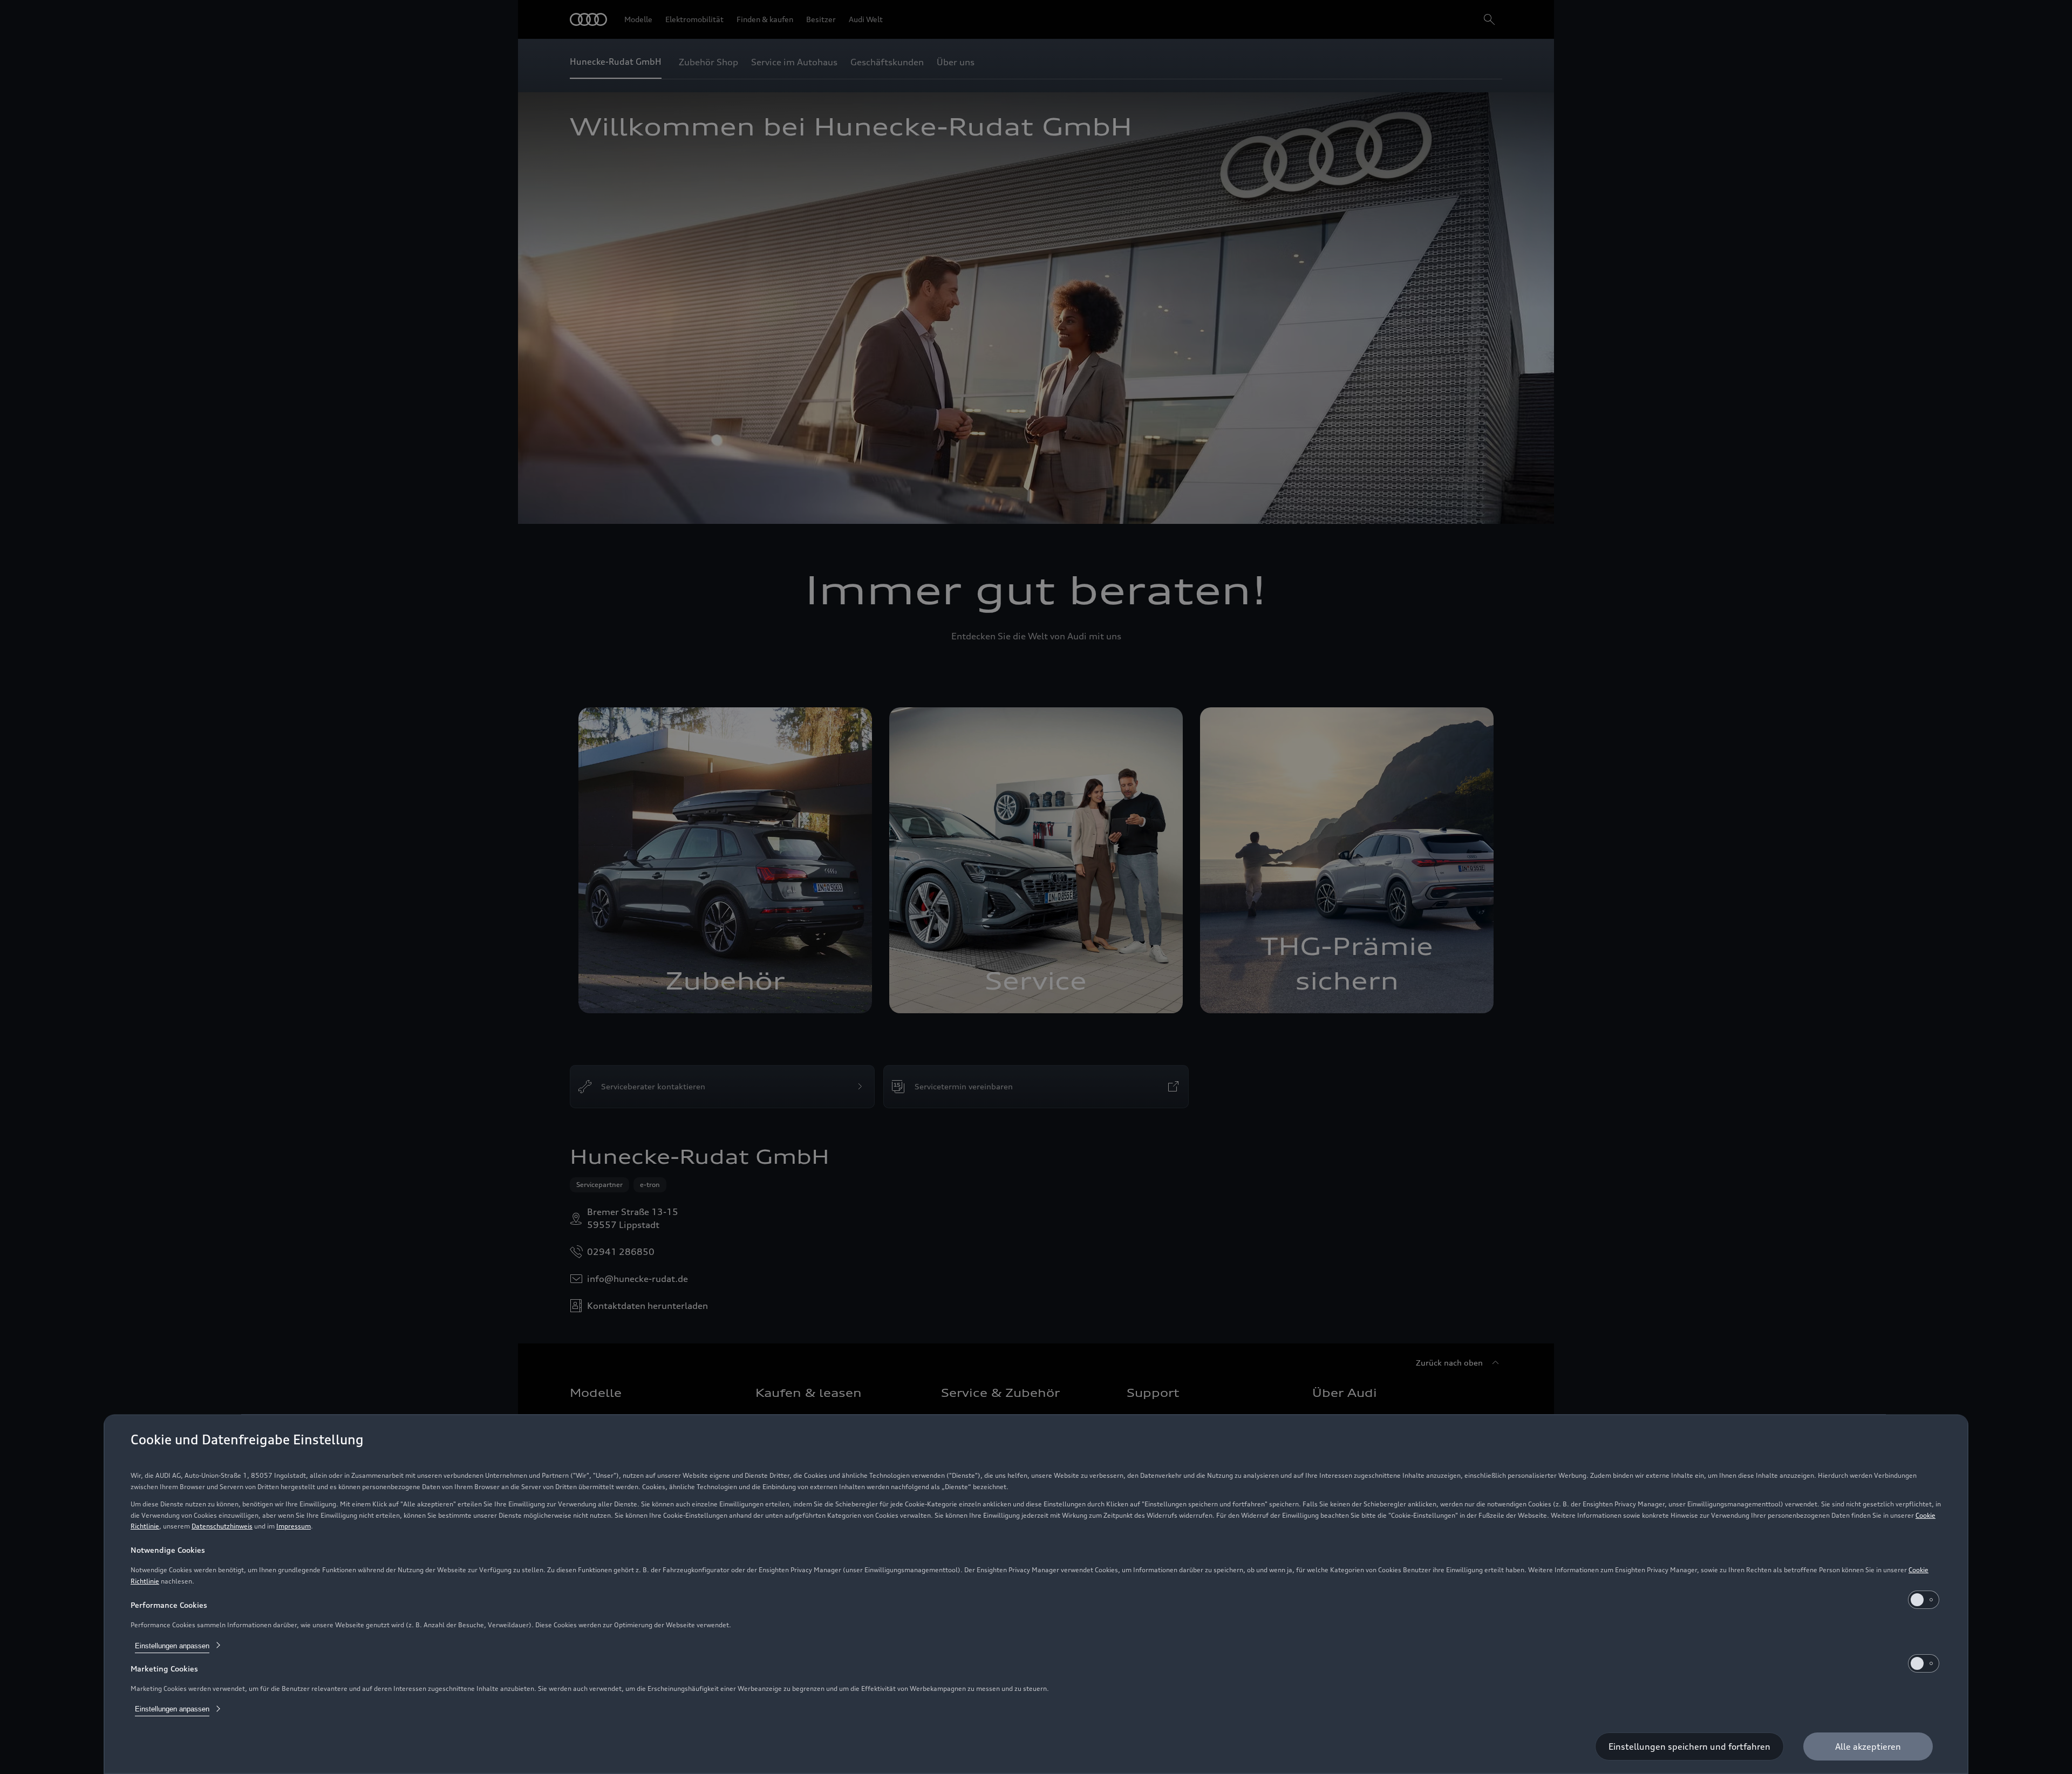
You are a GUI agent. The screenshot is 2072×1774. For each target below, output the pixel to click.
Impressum (294, 1526)
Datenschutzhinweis (222, 1526)
